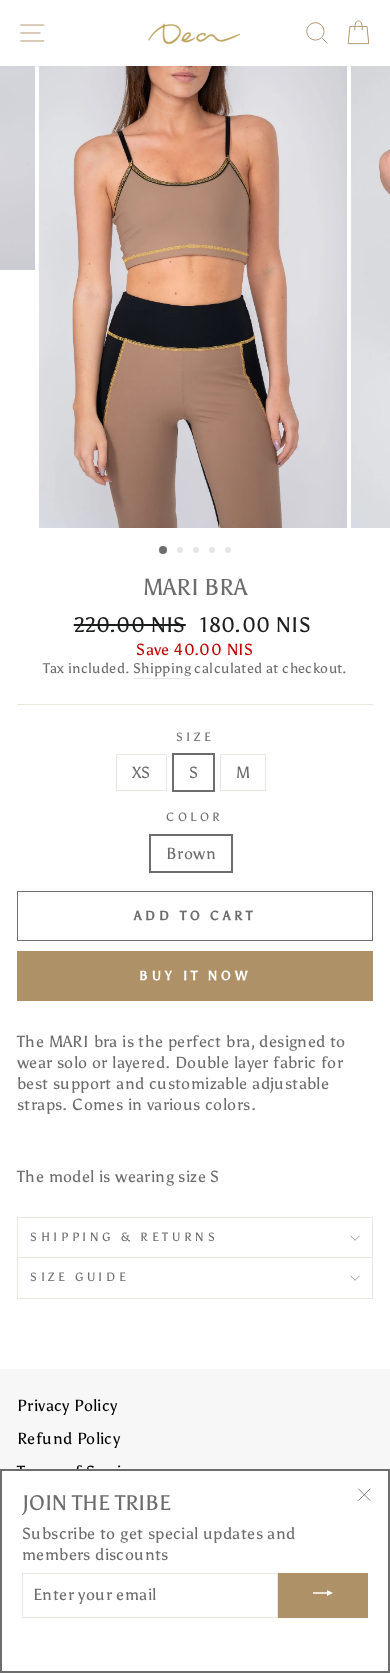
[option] (195, 297)
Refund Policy (68, 1438)
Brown (191, 853)
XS (141, 772)
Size (195, 737)
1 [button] (164, 551)
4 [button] (214, 552)
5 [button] (230, 552)
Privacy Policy (67, 1405)
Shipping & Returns (124, 1237)
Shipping (162, 668)
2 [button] (182, 552)
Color (195, 817)
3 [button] (198, 552)
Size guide (79, 1277)
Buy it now (195, 975)
